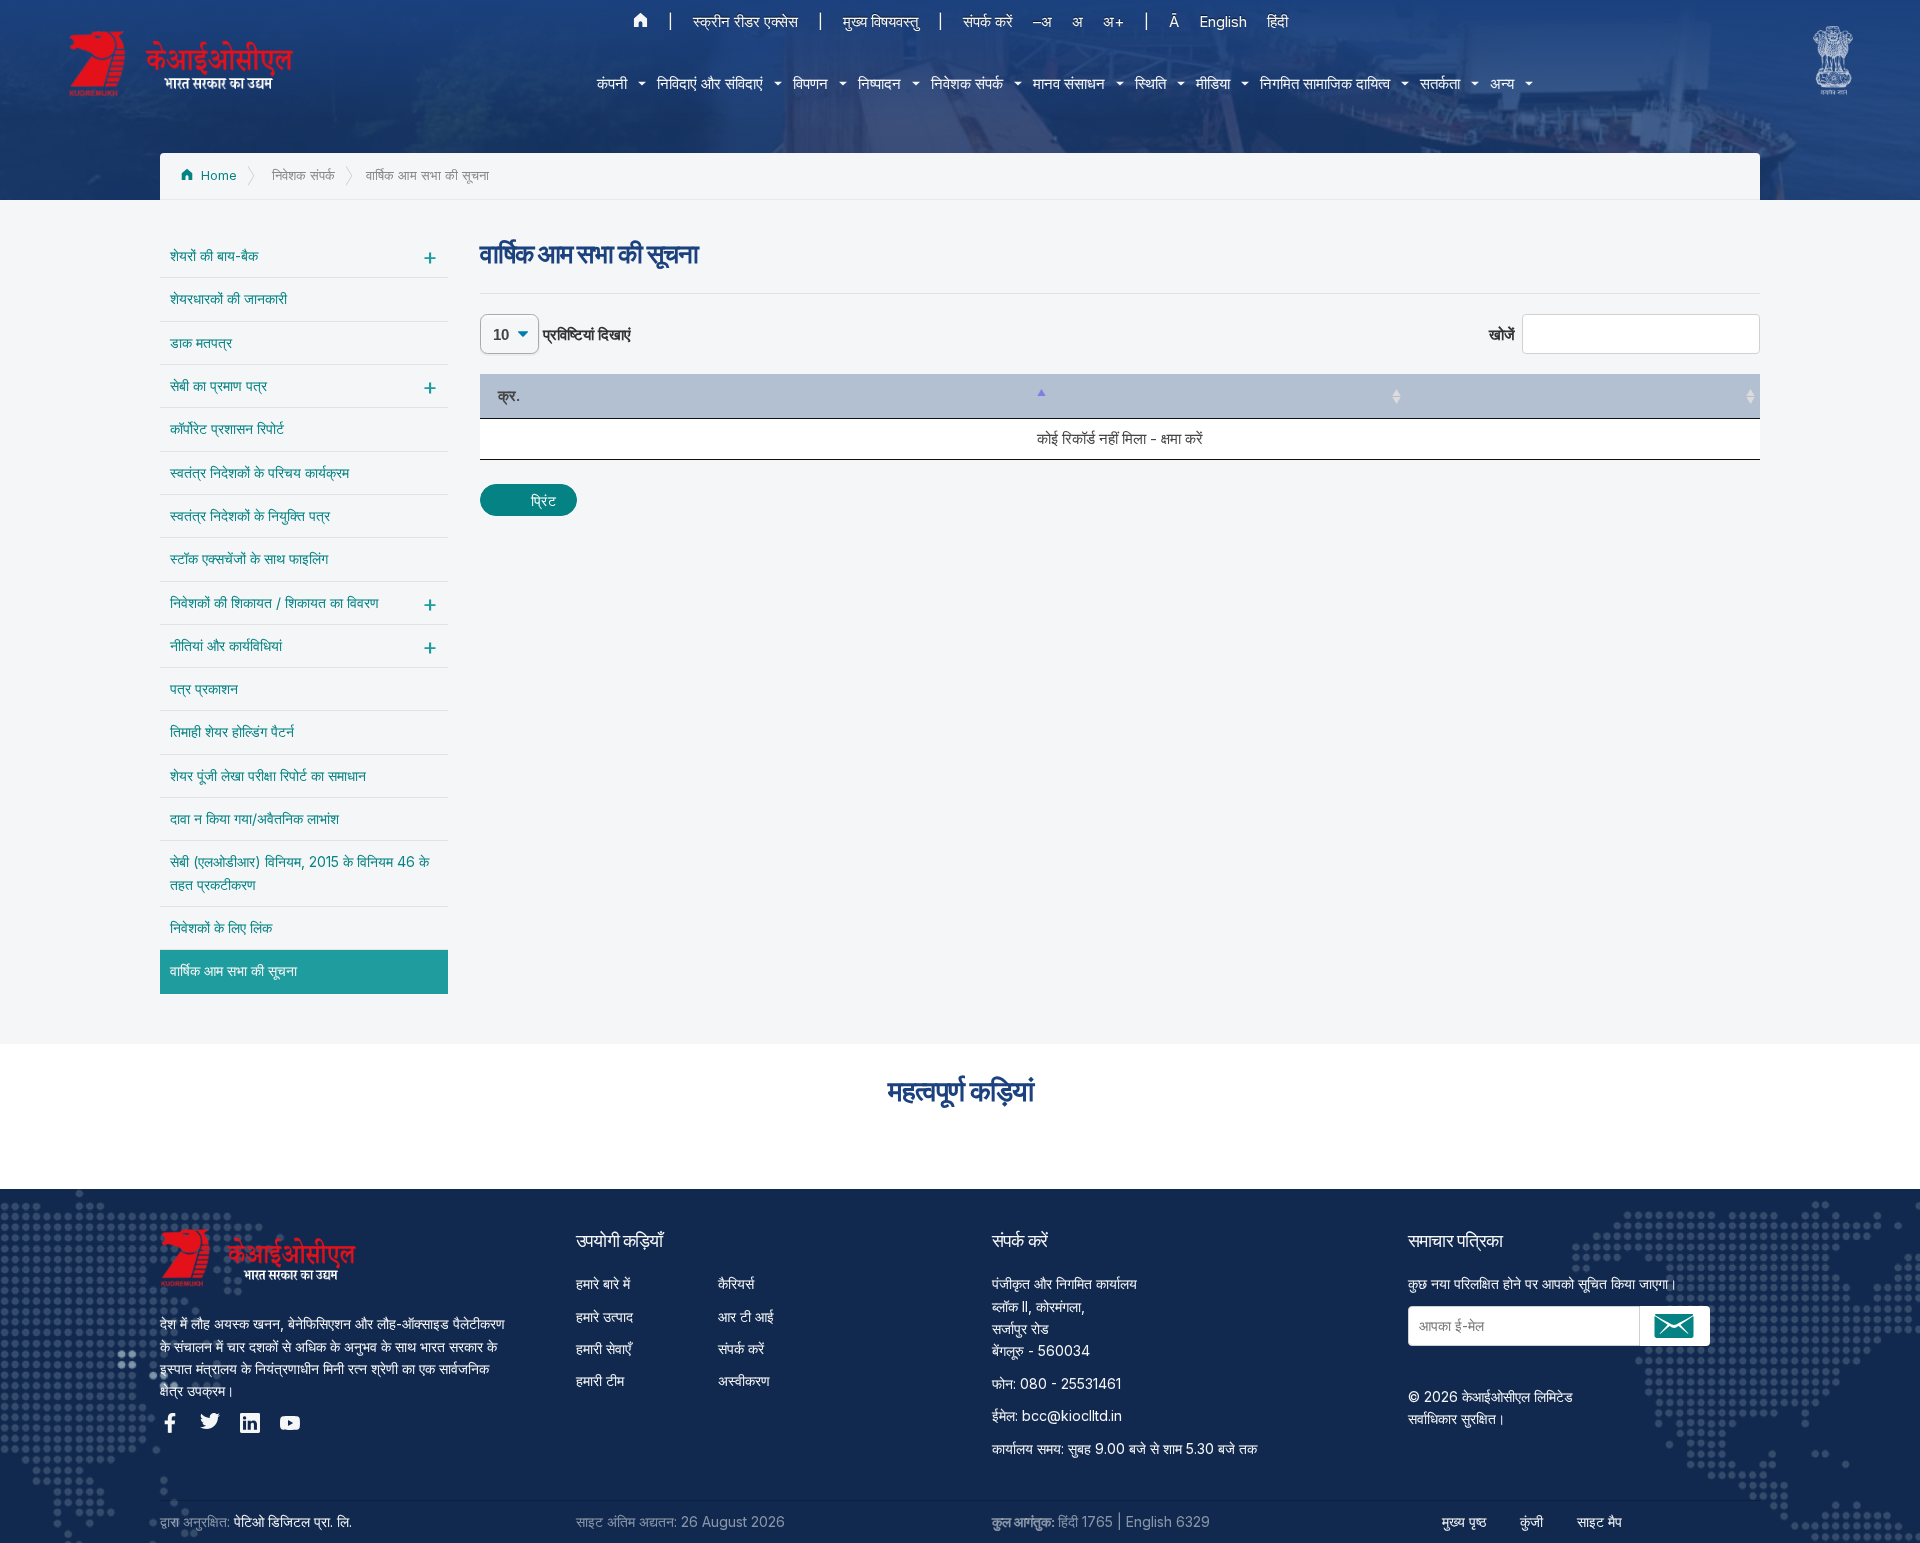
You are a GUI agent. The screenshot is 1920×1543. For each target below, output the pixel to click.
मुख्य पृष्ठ (1464, 1521)
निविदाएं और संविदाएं (710, 83)
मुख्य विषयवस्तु (880, 21)
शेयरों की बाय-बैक (214, 255)
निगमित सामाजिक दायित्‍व (1325, 83)
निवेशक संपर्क (967, 83)
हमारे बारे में (603, 1283)
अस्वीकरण (744, 1380)
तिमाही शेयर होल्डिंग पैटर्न (232, 731)
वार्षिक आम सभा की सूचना (233, 970)
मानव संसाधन (1069, 83)
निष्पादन (879, 83)
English (1223, 21)
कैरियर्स (736, 1283)
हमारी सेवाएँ (603, 1348)
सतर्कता (1440, 83)
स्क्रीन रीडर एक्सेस (745, 21)
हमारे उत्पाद (604, 1316)
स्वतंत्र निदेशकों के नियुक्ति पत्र (250, 515)
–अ (1042, 21)
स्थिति (1150, 83)
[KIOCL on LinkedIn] (250, 1423)
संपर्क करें (988, 21)
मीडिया (1213, 83)
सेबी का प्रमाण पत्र (218, 385)
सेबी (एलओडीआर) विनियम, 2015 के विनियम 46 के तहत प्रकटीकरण (299, 872)
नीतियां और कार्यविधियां (226, 645)
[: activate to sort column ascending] (1228, 396)
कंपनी (612, 83)
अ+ (1113, 21)
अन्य (1502, 83)
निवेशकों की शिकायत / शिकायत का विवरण (274, 602)
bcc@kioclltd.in (1072, 1415)
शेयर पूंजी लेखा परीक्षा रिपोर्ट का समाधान (268, 775)
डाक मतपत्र (201, 342)
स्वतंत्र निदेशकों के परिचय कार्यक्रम (259, 472)
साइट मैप (1599, 1521)
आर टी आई (746, 1316)
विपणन (810, 83)
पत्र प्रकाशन (204, 688)
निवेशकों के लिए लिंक (221, 927)
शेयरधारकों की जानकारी (228, 298)
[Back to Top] (1870, 1493)
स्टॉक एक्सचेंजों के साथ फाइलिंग (249, 558)
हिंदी (1277, 21)
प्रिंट (543, 500)
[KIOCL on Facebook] (170, 1423)
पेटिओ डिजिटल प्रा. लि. (293, 1521)
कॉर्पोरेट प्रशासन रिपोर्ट (227, 428)
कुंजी (1531, 1521)
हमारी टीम (600, 1380)
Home (217, 175)
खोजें (1502, 334)
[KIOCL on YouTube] (290, 1423)
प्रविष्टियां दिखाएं (585, 334)
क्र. (509, 395)
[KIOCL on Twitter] (210, 1423)
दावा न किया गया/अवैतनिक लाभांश (254, 818)
